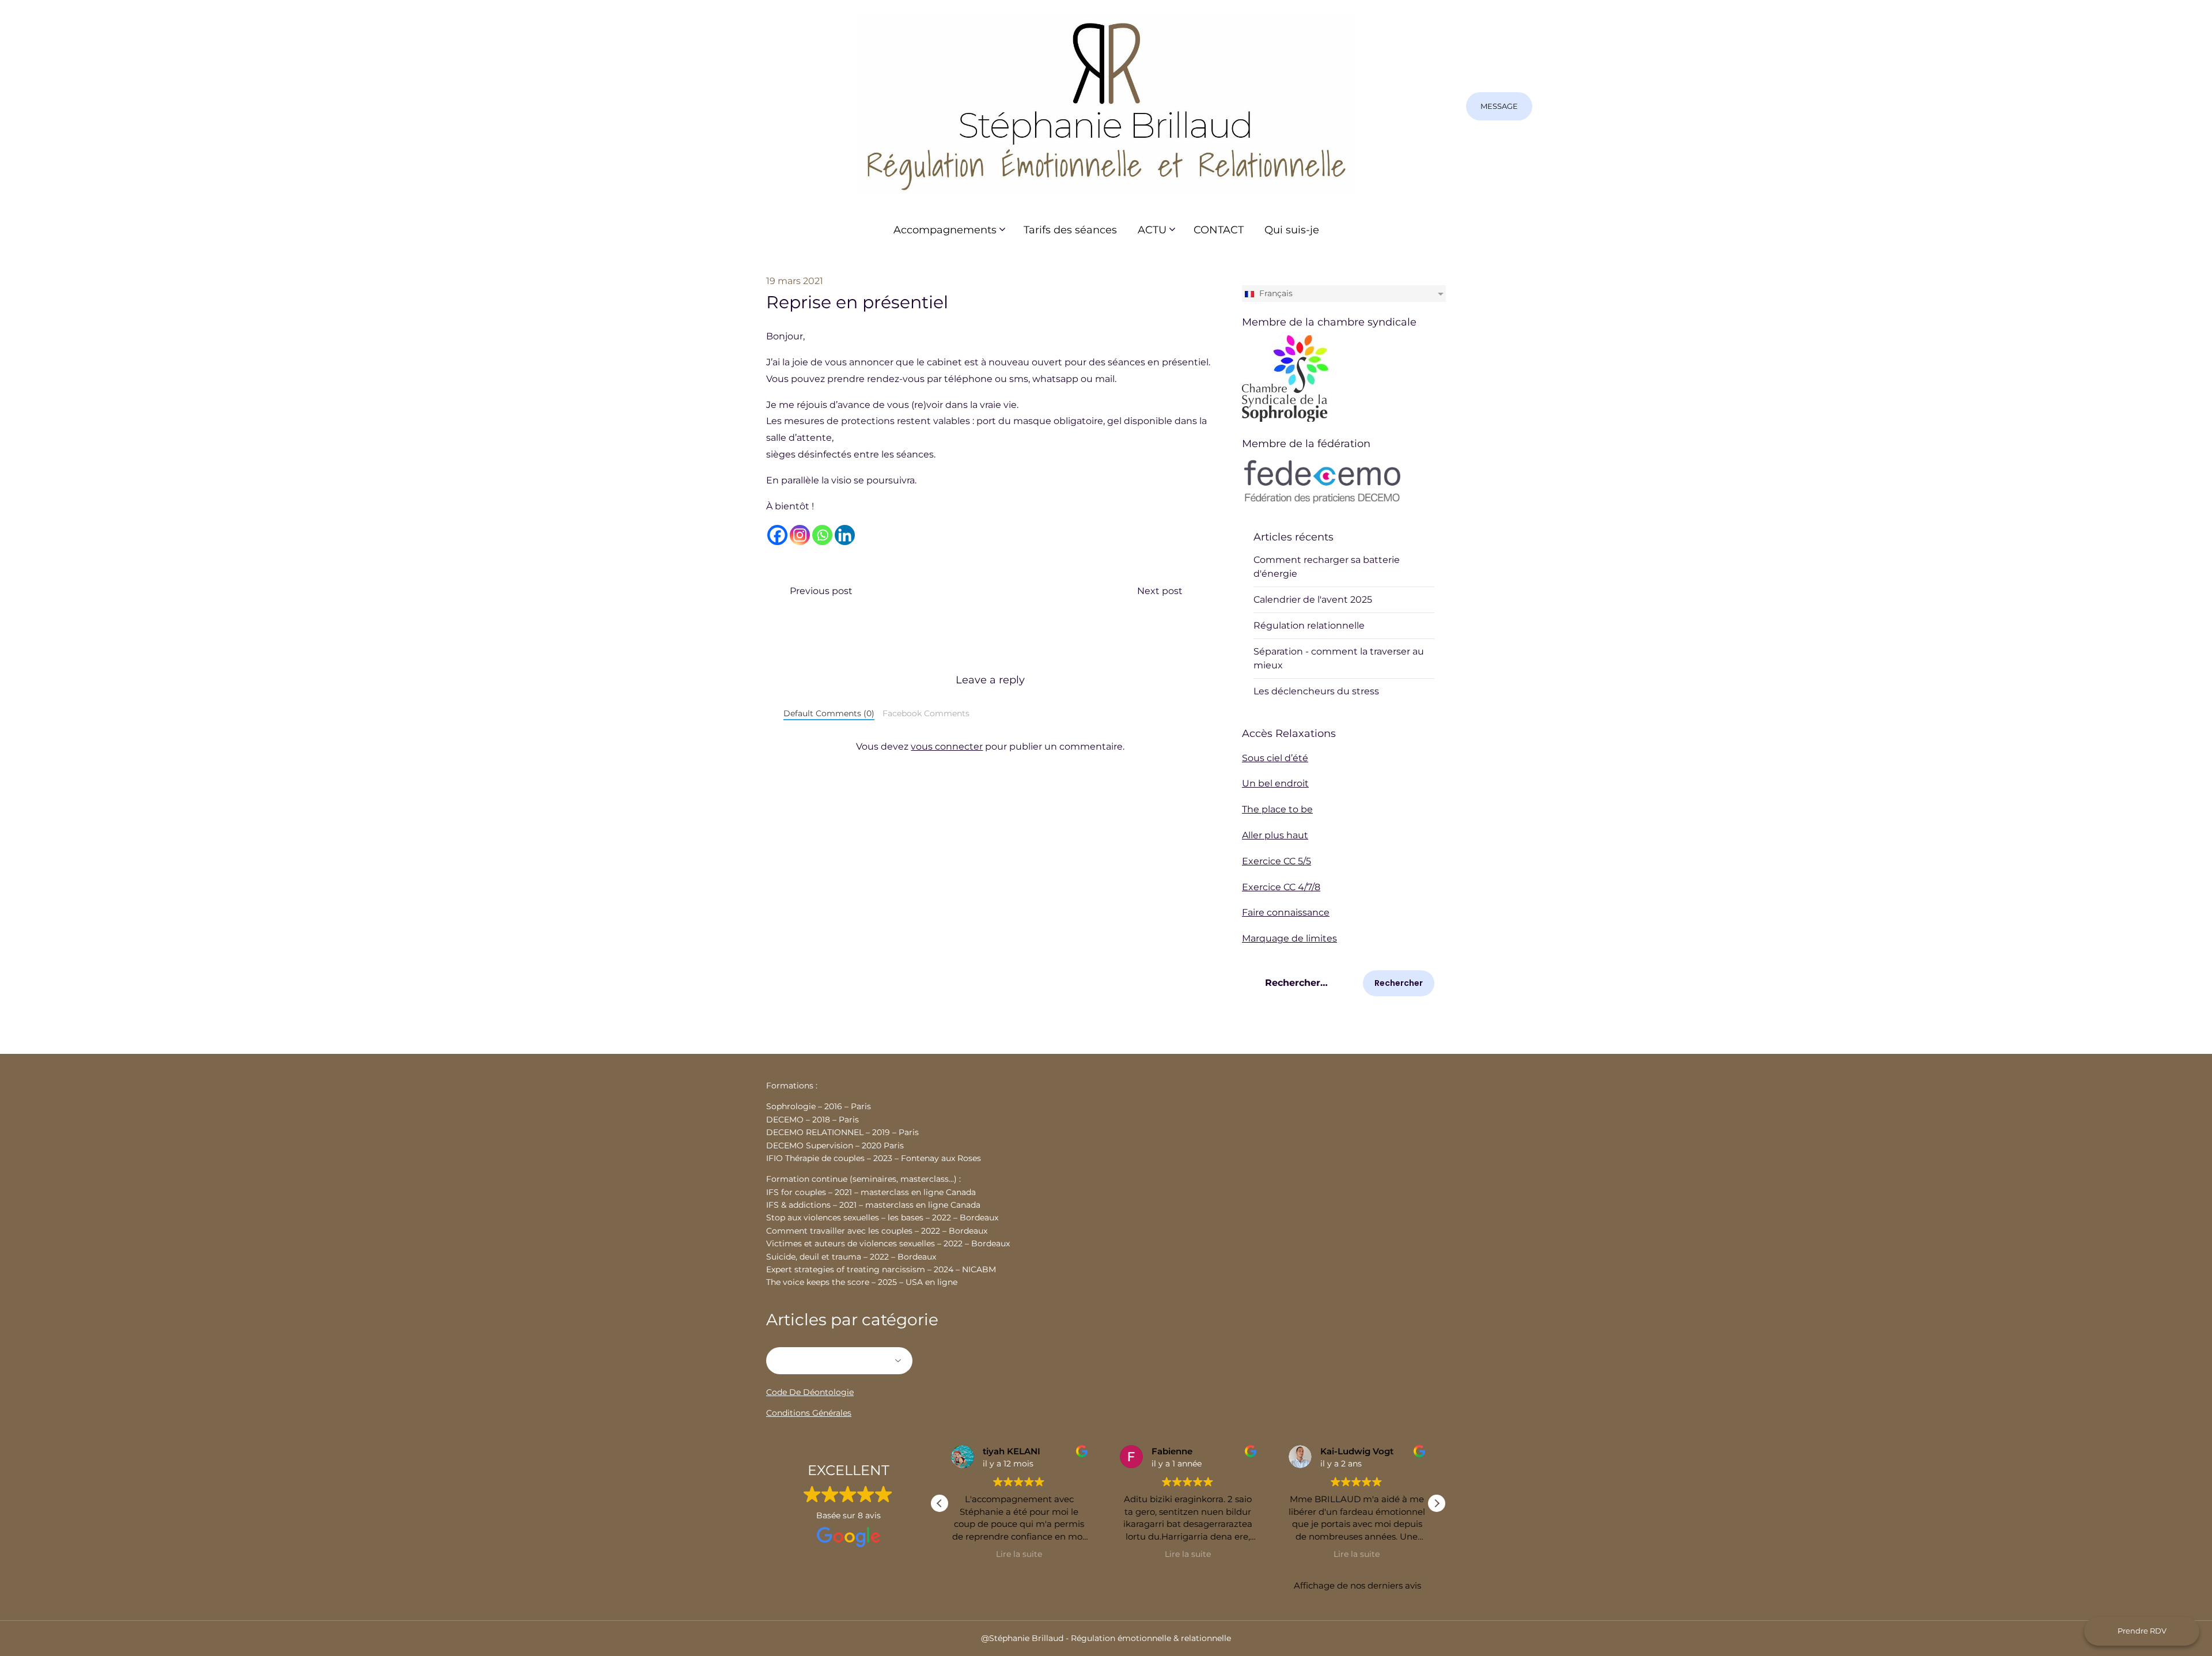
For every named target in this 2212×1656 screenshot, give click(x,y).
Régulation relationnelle (1309, 625)
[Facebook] (777, 535)
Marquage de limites (1289, 938)
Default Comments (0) (829, 713)
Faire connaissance (1286, 912)
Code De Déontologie (810, 1392)
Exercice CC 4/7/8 (1281, 887)
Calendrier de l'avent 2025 (1313, 600)
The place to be (1277, 809)
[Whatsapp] (822, 535)
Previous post (821, 591)
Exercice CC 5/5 (1277, 861)
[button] (1437, 1503)
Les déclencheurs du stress (1316, 691)
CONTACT (1219, 230)
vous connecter (947, 746)
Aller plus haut (1275, 835)
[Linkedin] (845, 535)
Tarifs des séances (1070, 230)
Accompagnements (945, 230)
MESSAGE (1499, 106)
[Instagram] (800, 535)
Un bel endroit (1275, 783)
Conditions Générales (809, 1413)
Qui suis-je (1292, 230)
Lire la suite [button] (1019, 1554)
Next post (1160, 591)
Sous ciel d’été (1275, 758)
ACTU (1152, 230)
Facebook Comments (926, 713)
